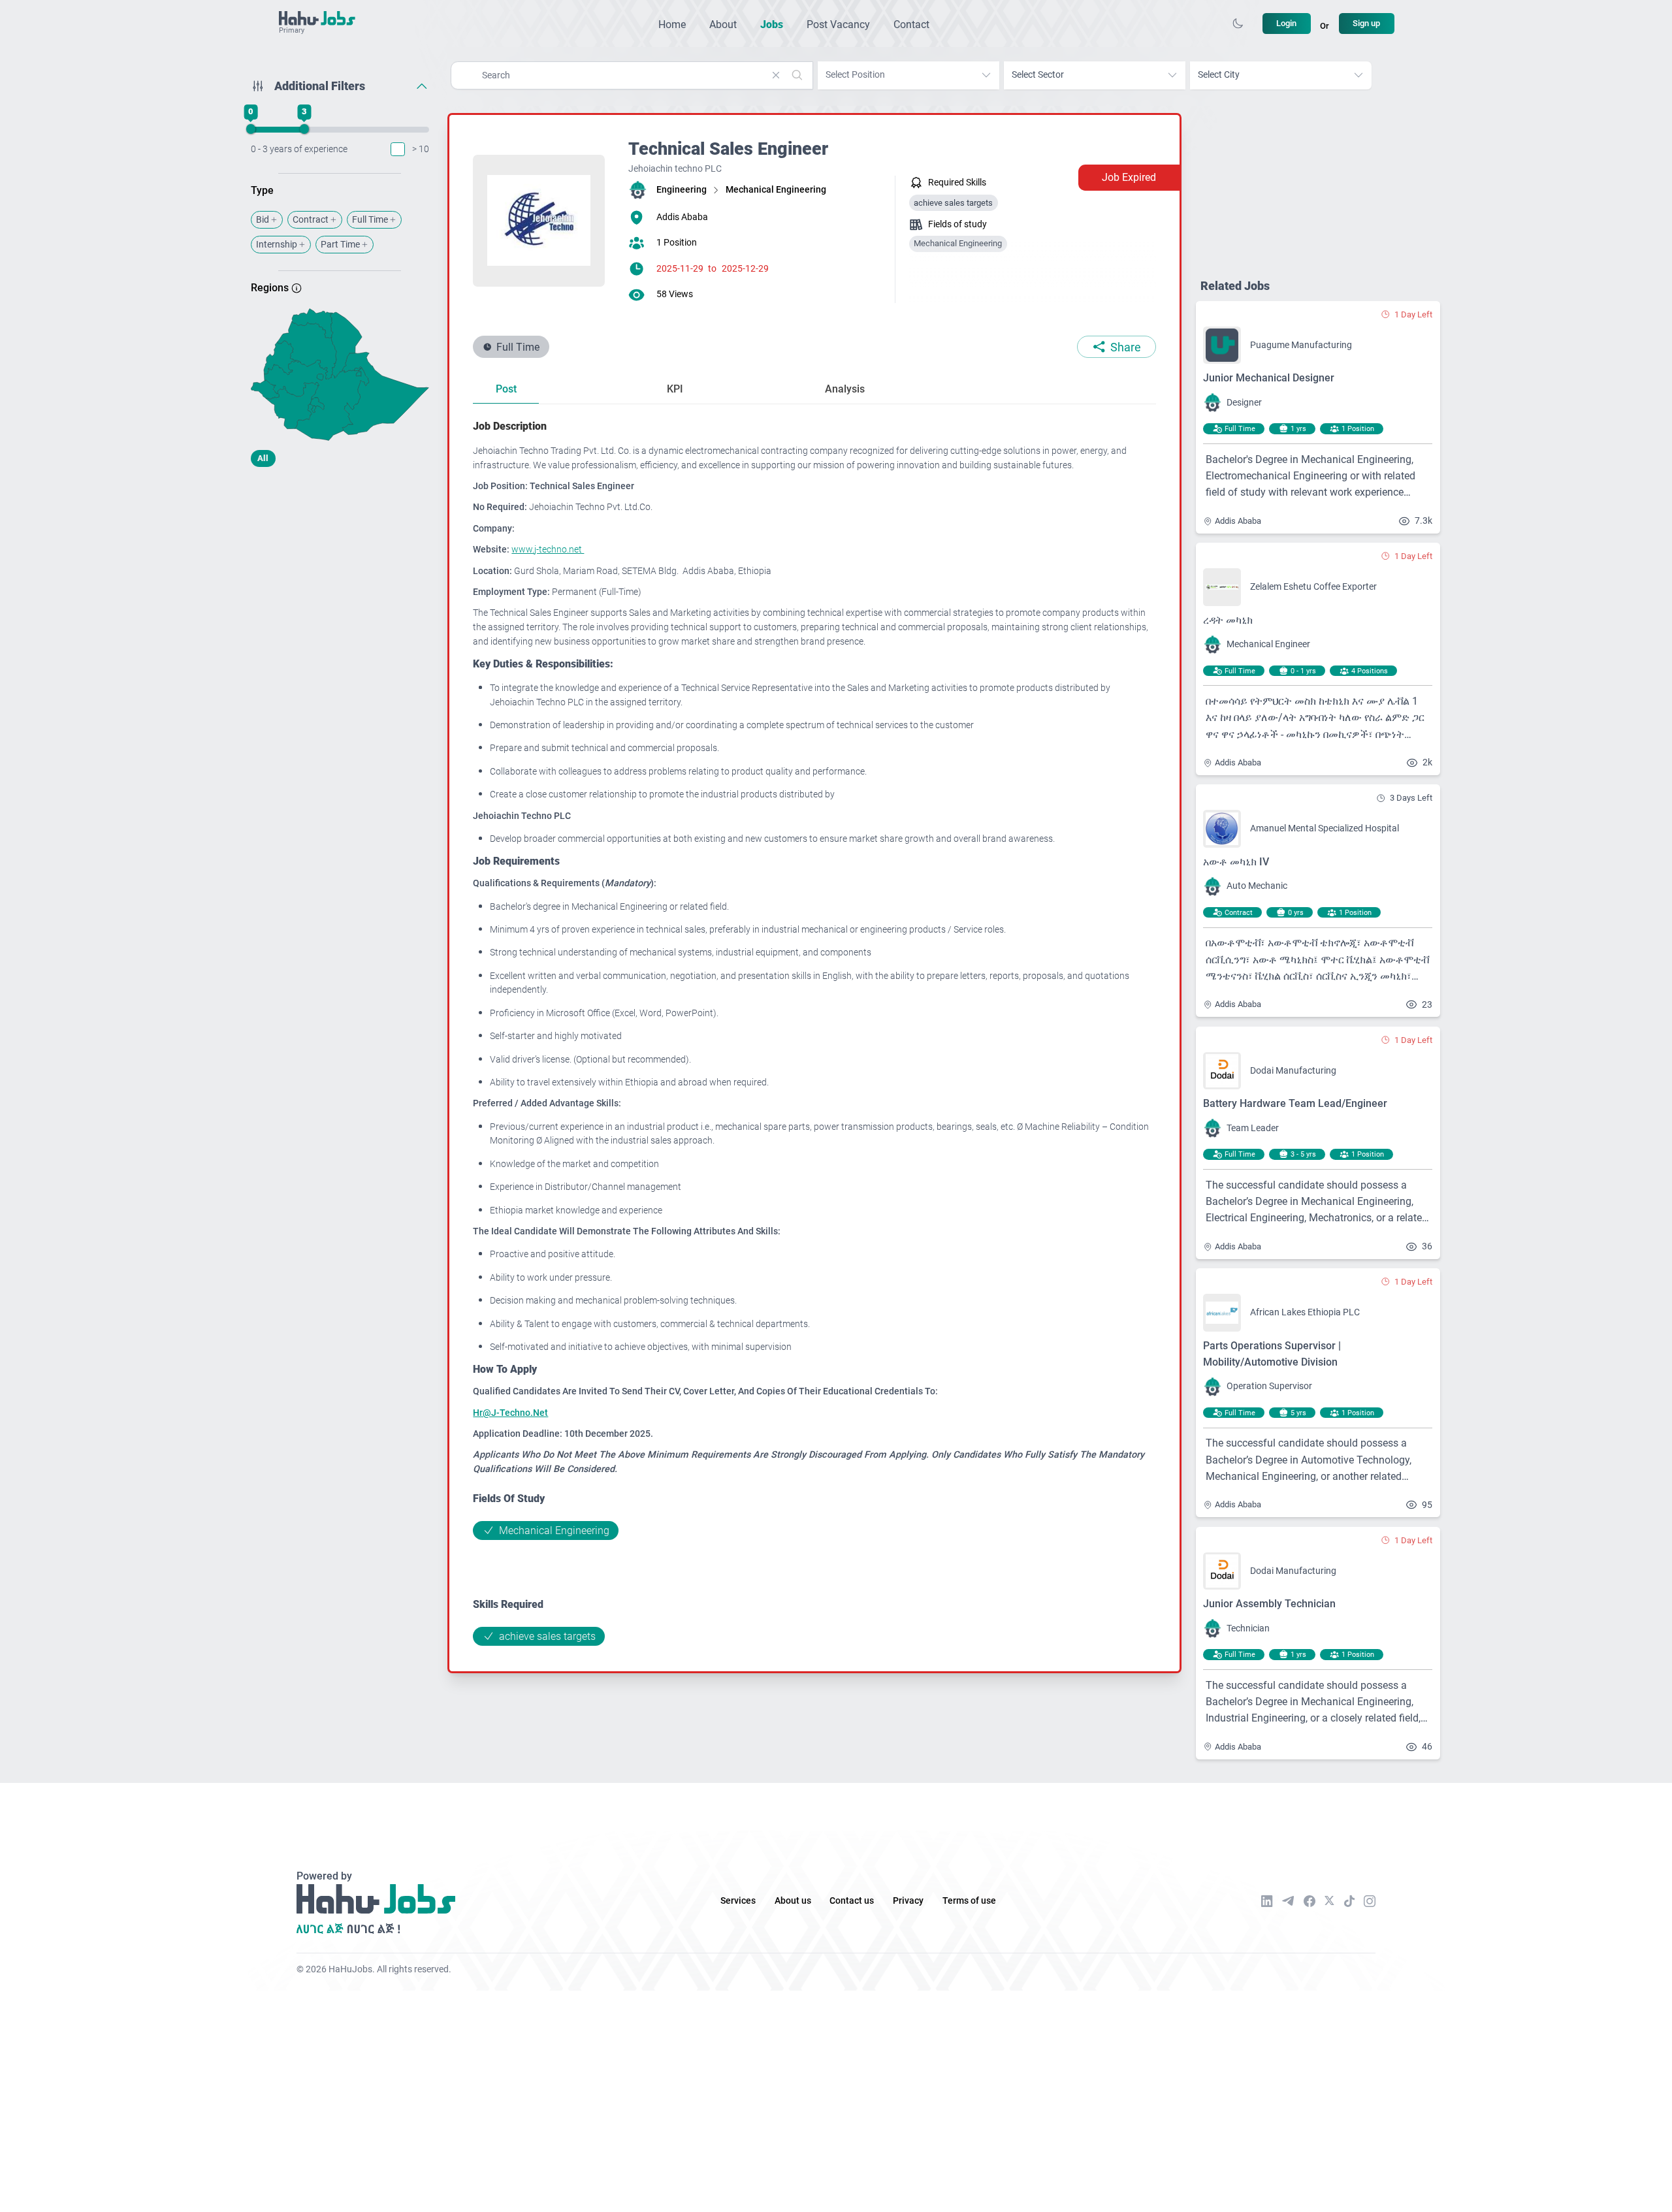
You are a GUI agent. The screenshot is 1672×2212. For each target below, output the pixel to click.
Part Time (340, 245)
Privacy (908, 1901)
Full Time (370, 220)
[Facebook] (1310, 1901)
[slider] (250, 129)
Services (738, 1901)
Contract (311, 220)
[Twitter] (1329, 1900)
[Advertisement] (340, 580)
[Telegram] (1288, 1901)
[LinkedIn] (1267, 1901)
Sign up (1366, 23)
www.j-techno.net (548, 550)
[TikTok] (1349, 1901)
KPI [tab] (675, 389)
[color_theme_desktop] (1238, 24)
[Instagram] (1370, 1901)
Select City (1219, 75)
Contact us (852, 1901)
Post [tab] (506, 389)
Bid (263, 220)
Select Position (855, 75)
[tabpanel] (814, 1032)
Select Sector (1038, 75)
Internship (277, 245)
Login (1286, 23)
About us (793, 1901)
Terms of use (969, 1901)
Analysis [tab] (845, 389)
